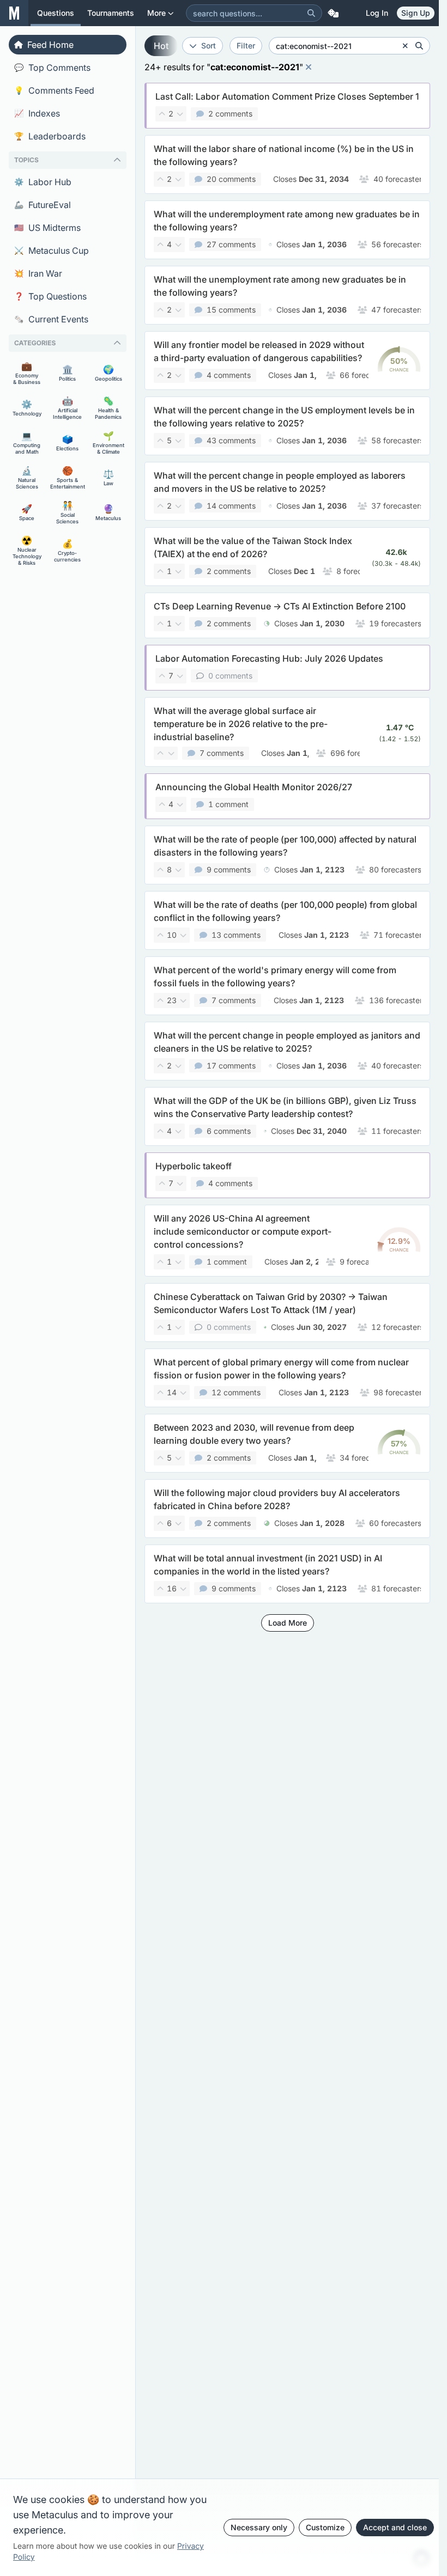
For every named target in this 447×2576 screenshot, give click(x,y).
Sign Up (416, 13)
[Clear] (405, 46)
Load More (288, 1623)
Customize (325, 2527)
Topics (26, 160)
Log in (377, 13)
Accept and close (395, 2527)
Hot (161, 46)
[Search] (311, 13)
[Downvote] (180, 114)
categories (35, 343)
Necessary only (259, 2527)
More (156, 13)
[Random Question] (333, 13)
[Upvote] (162, 114)
